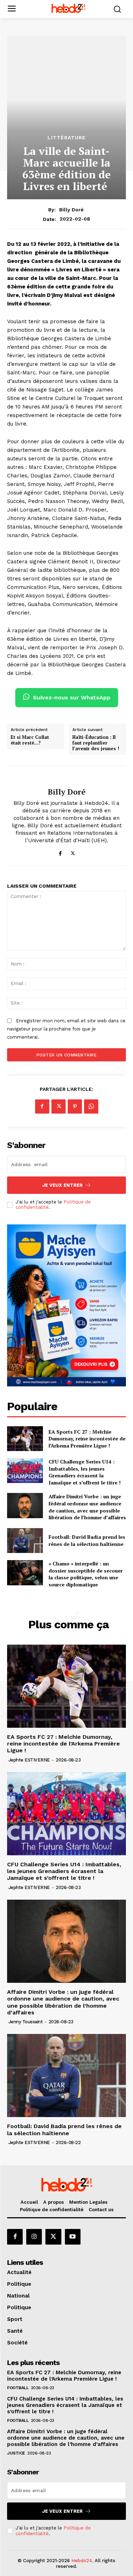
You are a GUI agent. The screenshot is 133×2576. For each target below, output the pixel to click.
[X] (73, 852)
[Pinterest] (75, 1106)
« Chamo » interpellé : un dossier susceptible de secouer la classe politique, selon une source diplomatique (86, 1574)
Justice (16, 2453)
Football (18, 2388)
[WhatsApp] (91, 1106)
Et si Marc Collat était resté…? (30, 740)
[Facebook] (60, 852)
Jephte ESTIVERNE (29, 1760)
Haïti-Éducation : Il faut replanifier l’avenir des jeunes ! (96, 743)
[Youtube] (73, 2237)
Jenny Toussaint (26, 2022)
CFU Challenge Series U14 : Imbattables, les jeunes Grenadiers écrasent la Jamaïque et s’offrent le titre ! (85, 1472)
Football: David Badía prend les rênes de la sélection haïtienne (87, 1540)
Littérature (67, 137)
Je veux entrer (62, 1185)
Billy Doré (71, 210)
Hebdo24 (82, 2561)
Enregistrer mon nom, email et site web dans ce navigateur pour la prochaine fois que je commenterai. (66, 1029)
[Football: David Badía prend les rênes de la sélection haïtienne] (25, 1541)
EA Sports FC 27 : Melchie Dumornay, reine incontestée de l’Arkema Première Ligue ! (87, 1439)
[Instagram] (34, 2237)
